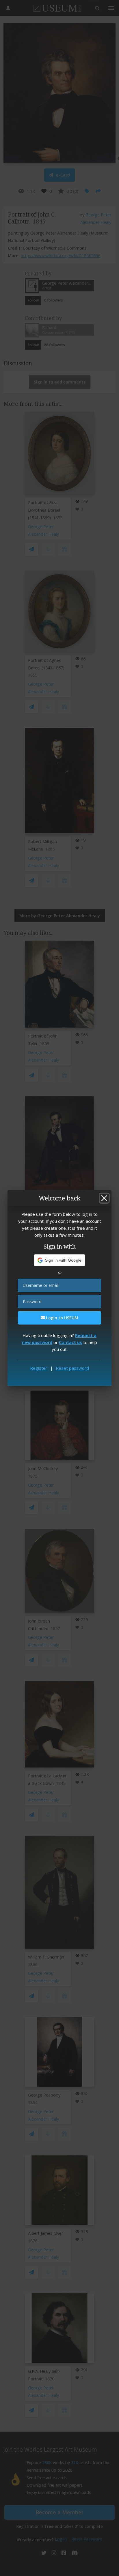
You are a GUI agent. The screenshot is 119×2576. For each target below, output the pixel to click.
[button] (60, 1260)
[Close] (104, 1198)
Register (39, 1368)
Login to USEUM (62, 1318)
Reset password (72, 1368)
